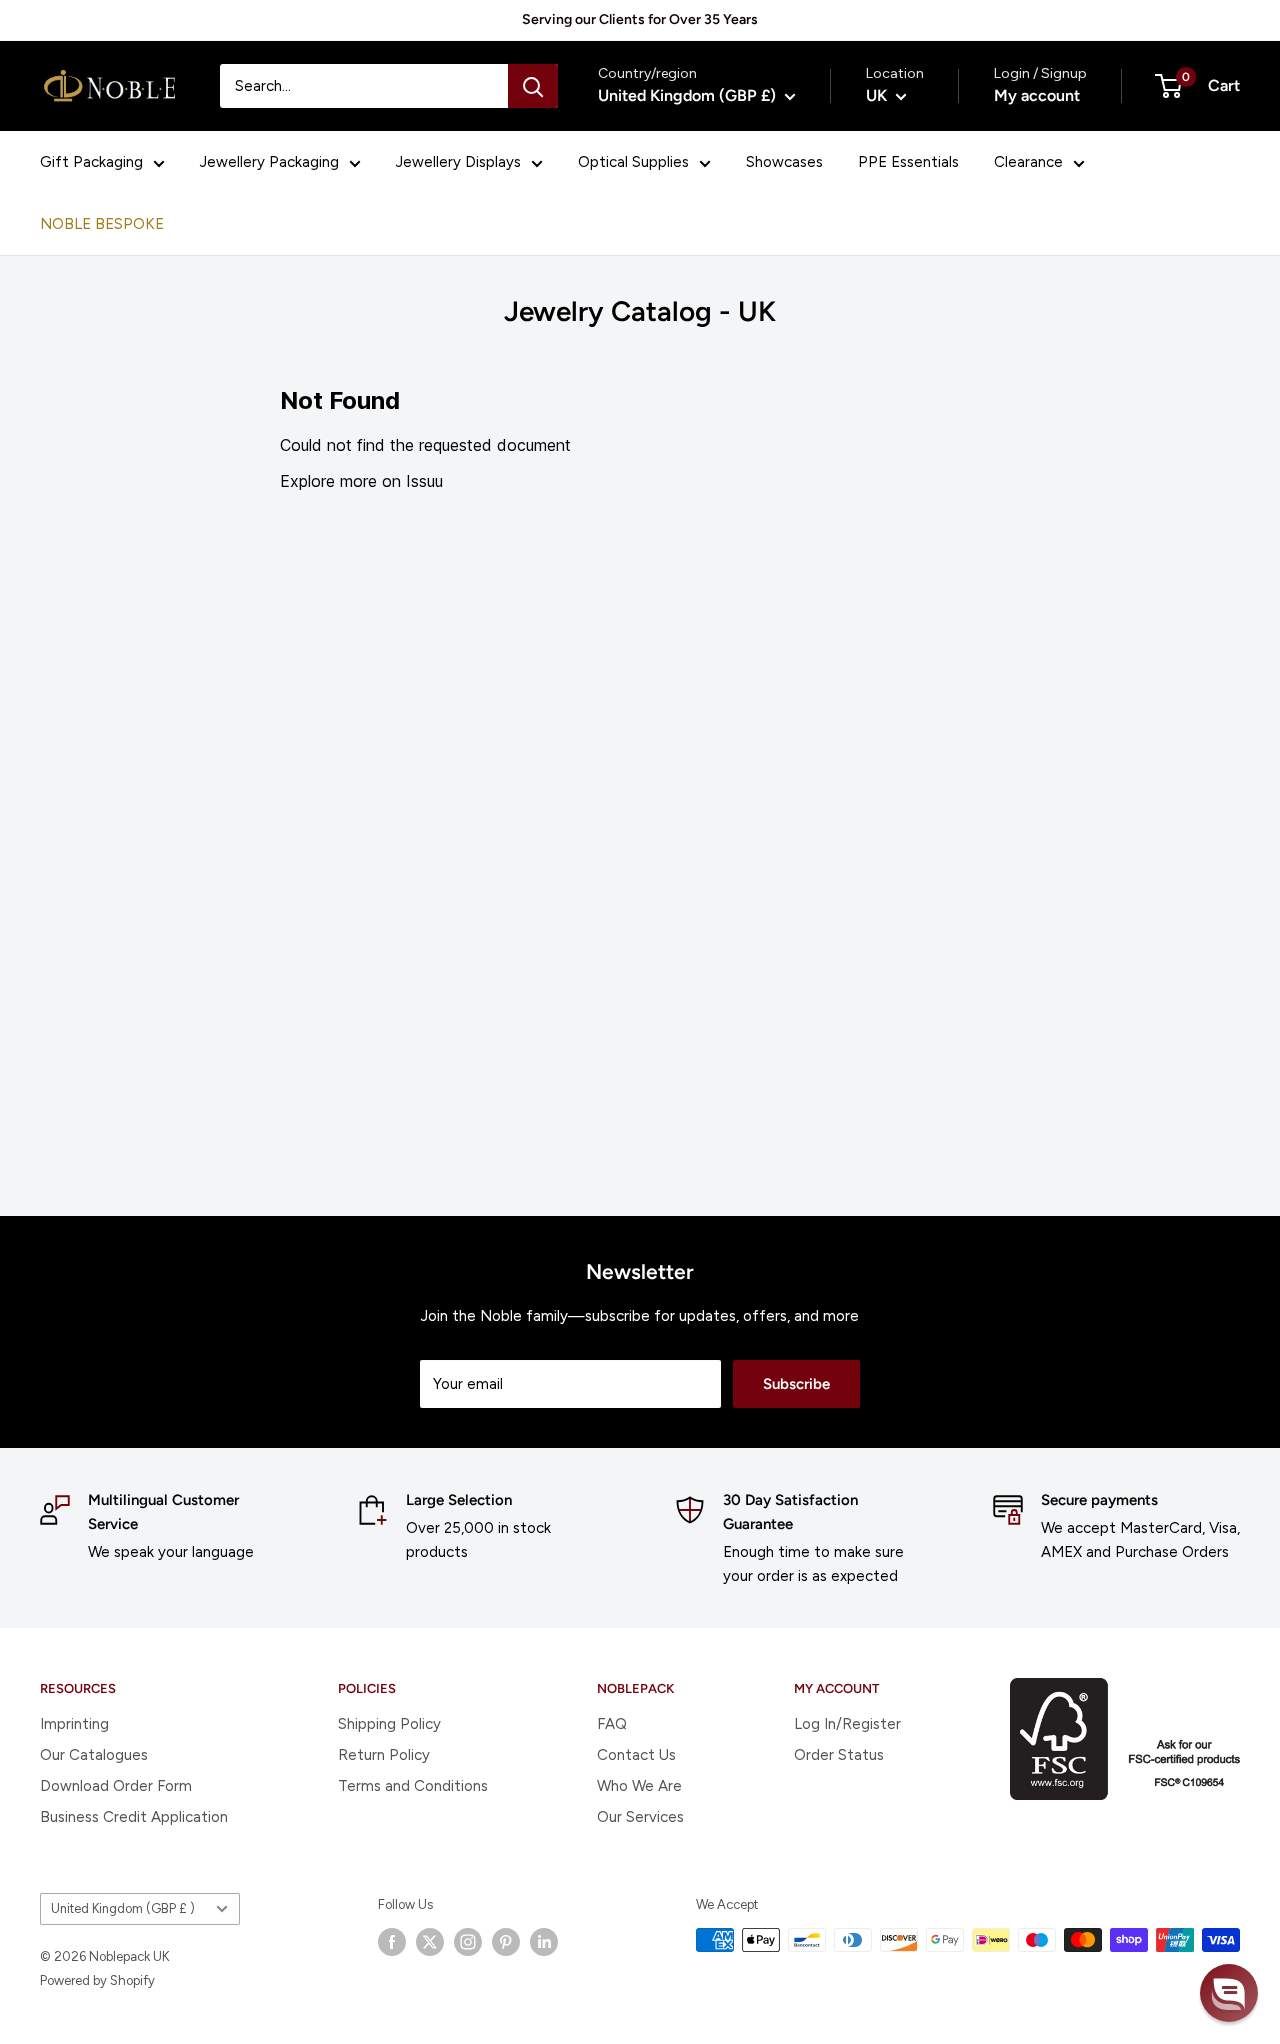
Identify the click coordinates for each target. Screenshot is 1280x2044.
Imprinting (74, 1724)
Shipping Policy (389, 1724)
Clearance (1028, 162)
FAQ (612, 1724)
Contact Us (636, 1755)
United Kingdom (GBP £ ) (123, 1908)
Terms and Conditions (413, 1786)
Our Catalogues (94, 1755)
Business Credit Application (134, 1817)
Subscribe (796, 1384)
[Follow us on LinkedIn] (544, 1942)
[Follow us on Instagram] (468, 1942)
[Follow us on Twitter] (430, 1942)
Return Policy (384, 1755)
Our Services (640, 1817)
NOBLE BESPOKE (102, 224)
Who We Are (639, 1786)
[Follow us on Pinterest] (506, 1942)
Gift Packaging (91, 162)
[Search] (533, 86)
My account (1037, 95)
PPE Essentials (908, 162)
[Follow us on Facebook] (392, 1942)
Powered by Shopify (97, 1980)
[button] (1229, 1993)
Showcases (784, 162)
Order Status (839, 1755)
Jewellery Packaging (269, 162)
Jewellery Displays (458, 162)
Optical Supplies (633, 162)
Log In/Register (847, 1724)
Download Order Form (116, 1786)
